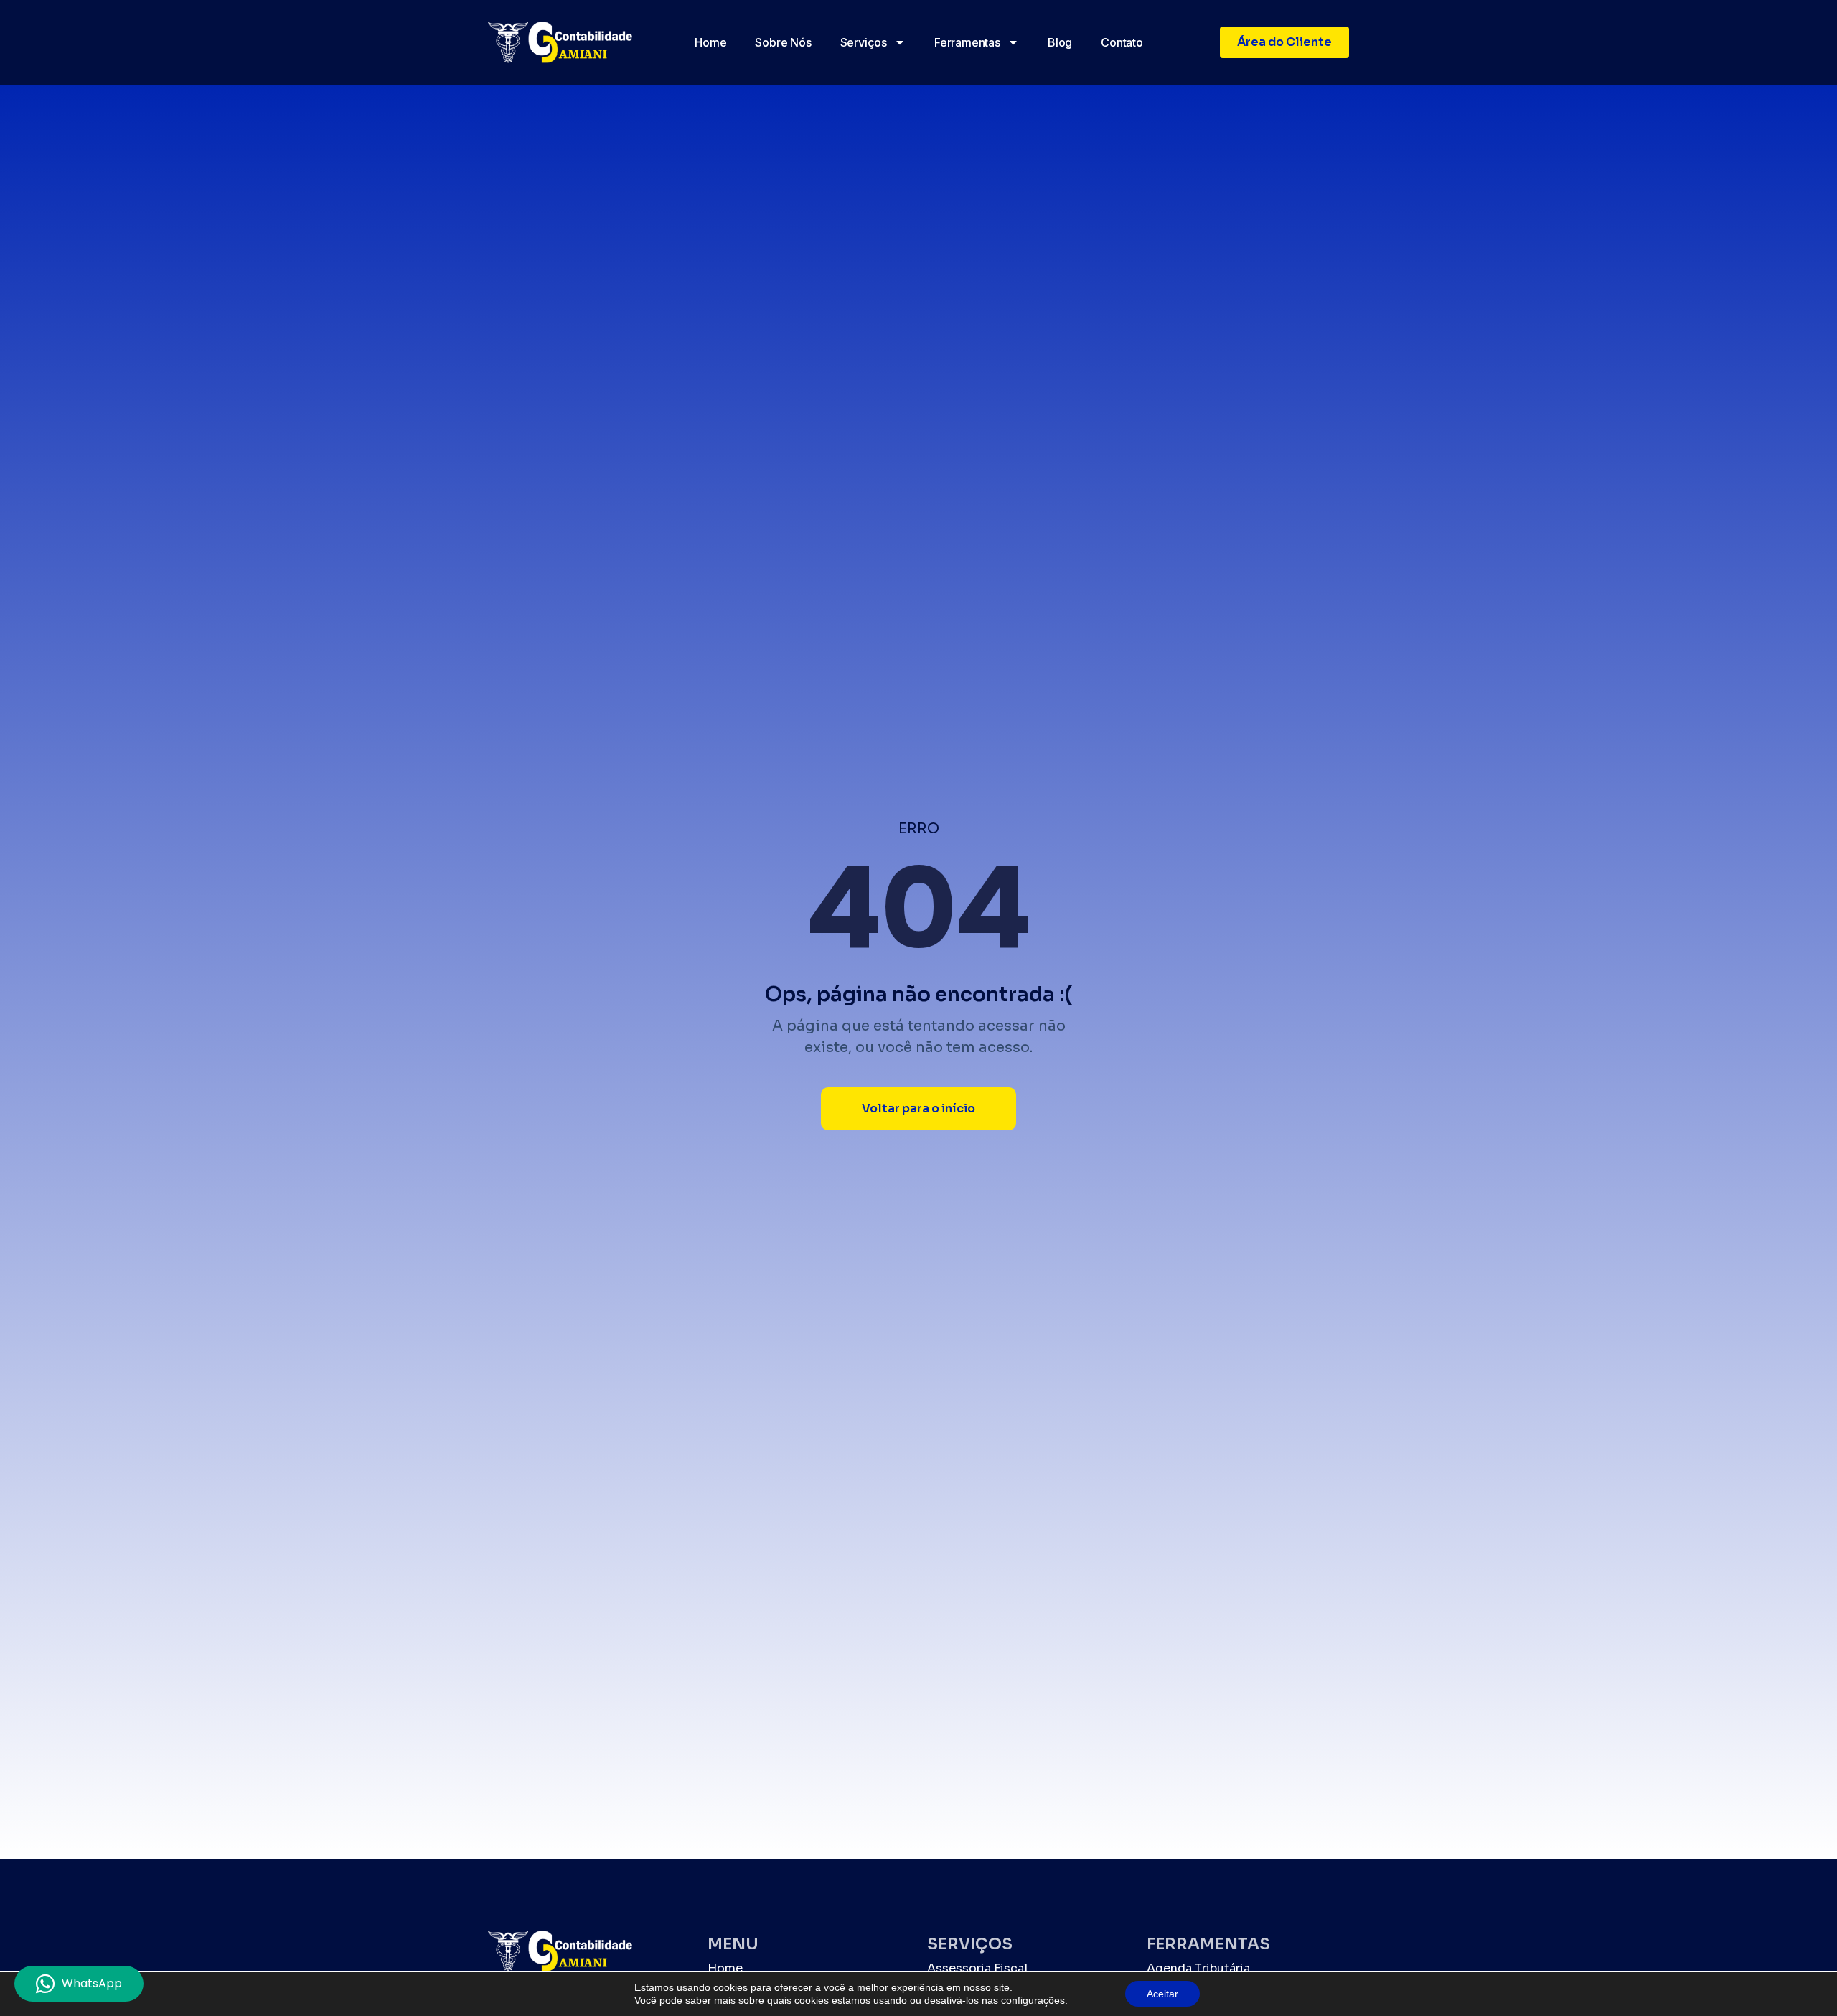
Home (710, 42)
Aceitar (1162, 1994)
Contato (1122, 42)
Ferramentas (967, 42)
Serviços (864, 42)
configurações (1033, 2000)
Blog (1060, 42)
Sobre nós (783, 42)
